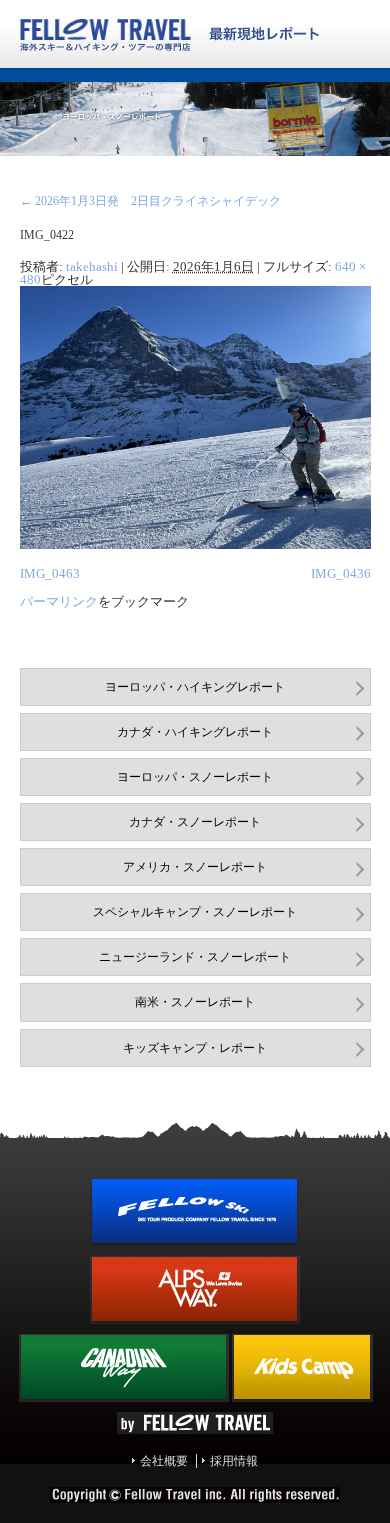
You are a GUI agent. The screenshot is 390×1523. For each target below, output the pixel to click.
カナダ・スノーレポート (195, 822)
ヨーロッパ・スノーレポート (195, 777)
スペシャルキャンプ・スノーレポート (195, 912)
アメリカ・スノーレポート (195, 867)
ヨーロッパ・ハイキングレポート (195, 687)
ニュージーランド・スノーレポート (195, 957)
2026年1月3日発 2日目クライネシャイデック (150, 201)
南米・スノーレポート (195, 1002)
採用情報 (234, 1461)
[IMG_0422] (195, 545)
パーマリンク (59, 601)
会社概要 (164, 1461)
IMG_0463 (50, 573)
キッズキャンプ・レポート (195, 1048)
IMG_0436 (341, 573)
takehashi (92, 266)
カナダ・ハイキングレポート (195, 732)
